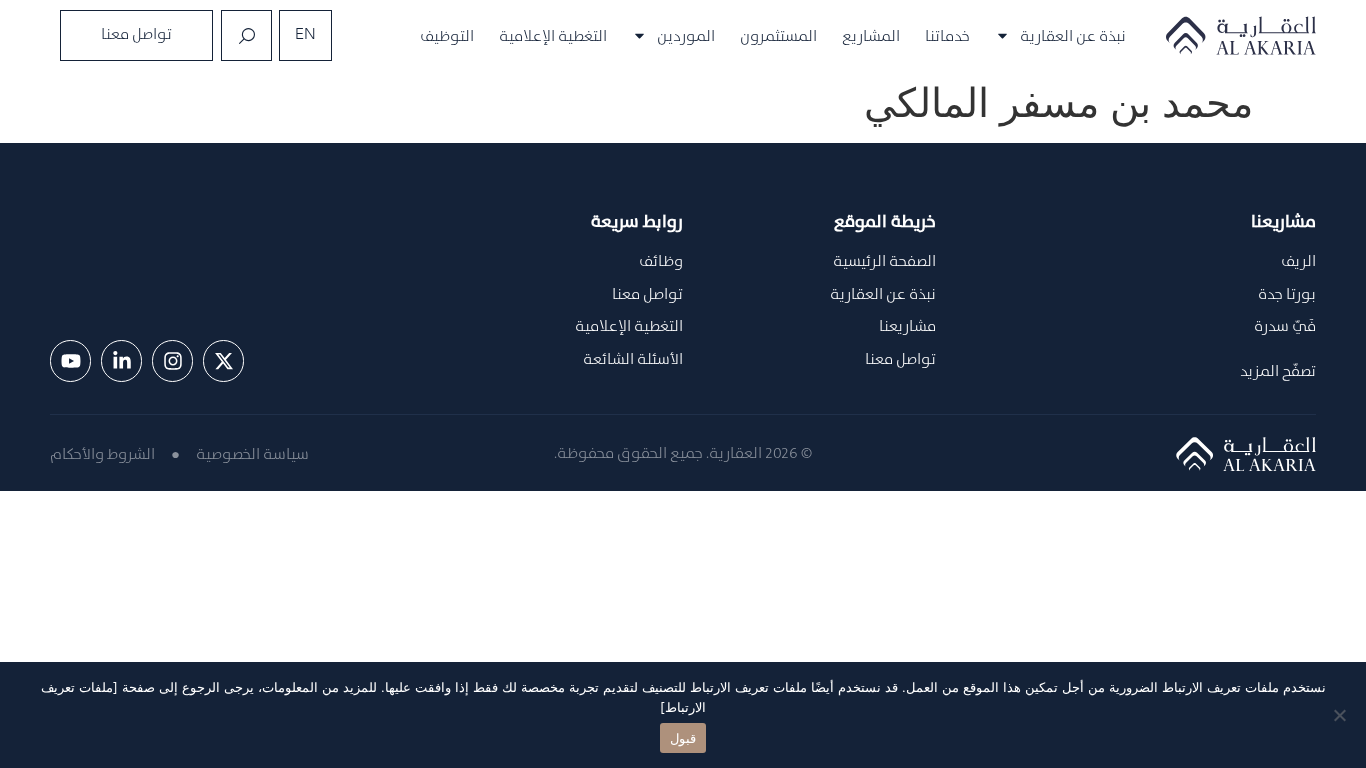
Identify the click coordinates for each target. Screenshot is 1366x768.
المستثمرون (778, 36)
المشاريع (871, 36)
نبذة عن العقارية (1073, 36)
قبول (683, 738)
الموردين (686, 36)
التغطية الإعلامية (553, 36)
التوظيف (447, 36)
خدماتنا (947, 36)
